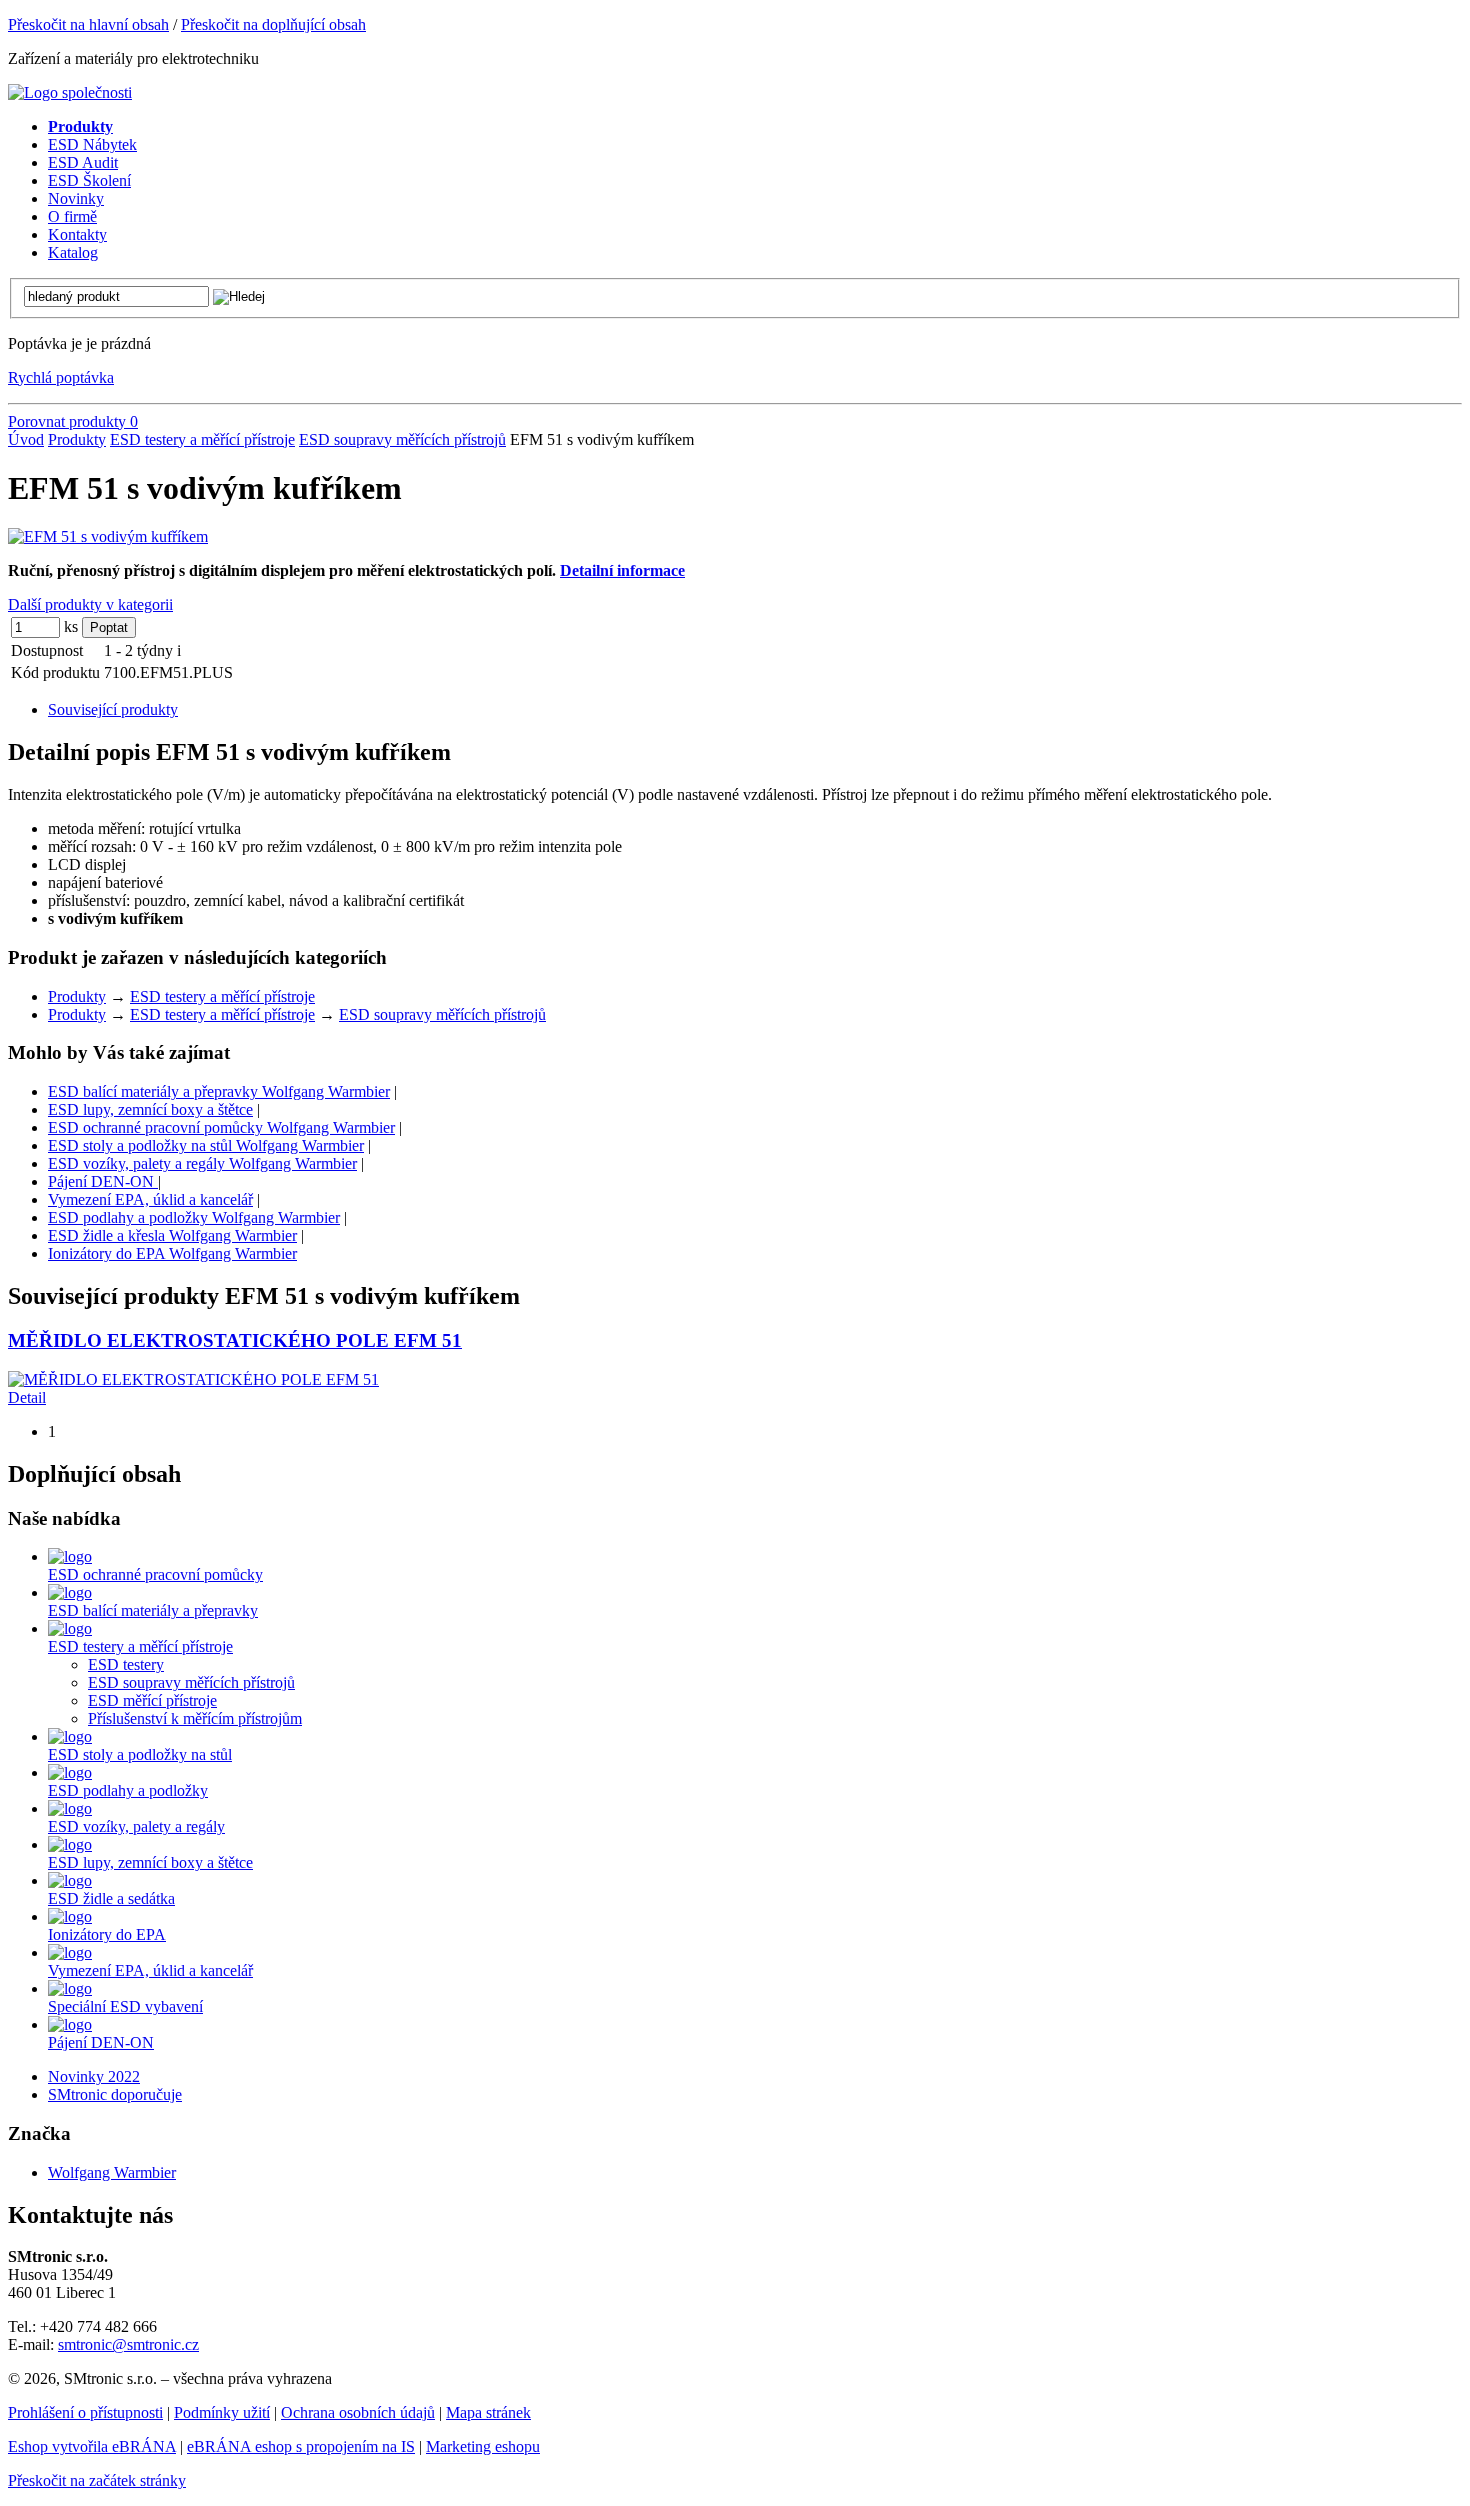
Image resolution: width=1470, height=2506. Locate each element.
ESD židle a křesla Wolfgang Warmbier (172, 1235)
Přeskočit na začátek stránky (97, 2480)
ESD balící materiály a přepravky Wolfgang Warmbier (219, 1091)
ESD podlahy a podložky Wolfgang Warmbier (194, 1217)
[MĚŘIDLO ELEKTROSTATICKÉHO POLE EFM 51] (193, 1379)
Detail (27, 1397)
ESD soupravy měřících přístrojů (402, 439)
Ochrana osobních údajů (358, 2412)
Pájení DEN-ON (103, 1181)
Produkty (77, 439)
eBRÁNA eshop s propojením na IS (301, 2446)
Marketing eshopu (483, 2446)
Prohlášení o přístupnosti (85, 2412)
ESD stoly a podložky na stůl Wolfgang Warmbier (206, 1145)
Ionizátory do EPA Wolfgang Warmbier (172, 1253)
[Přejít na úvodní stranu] (70, 92)
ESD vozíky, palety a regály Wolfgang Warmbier (202, 1163)
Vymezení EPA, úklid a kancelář (150, 1199)
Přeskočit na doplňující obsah (273, 24)
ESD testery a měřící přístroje (202, 439)
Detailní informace (622, 570)
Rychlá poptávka (61, 377)
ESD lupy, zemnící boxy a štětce (150, 1109)
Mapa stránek (488, 2412)
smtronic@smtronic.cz (128, 2344)
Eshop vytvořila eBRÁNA (92, 2446)
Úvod (26, 439)
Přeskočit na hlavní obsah (88, 24)
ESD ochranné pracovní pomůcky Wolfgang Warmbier (221, 1127)
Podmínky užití (222, 2412)
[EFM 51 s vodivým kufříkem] (108, 536)
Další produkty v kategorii (90, 604)
